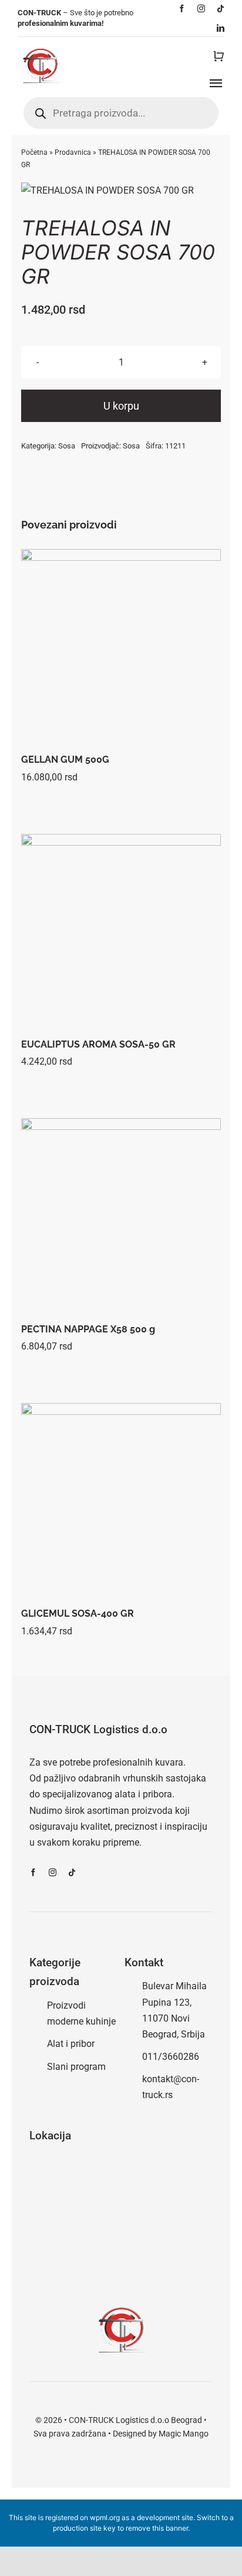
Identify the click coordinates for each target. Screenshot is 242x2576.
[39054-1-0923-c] (121, 190)
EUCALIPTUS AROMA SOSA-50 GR (98, 1044)
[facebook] (182, 9)
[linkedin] (221, 28)
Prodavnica (73, 152)
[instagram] (201, 9)
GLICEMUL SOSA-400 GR (78, 1613)
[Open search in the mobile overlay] (121, 113)
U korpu (121, 406)
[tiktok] (221, 9)
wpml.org (105, 2517)
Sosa (67, 446)
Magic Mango (184, 2434)
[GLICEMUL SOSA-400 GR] (121, 1503)
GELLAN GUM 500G (65, 759)
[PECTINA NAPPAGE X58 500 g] (121, 1218)
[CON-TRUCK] (40, 46)
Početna (34, 152)
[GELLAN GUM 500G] (121, 649)
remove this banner (157, 2528)
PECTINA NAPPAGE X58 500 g (88, 1329)
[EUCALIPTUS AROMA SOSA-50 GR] (121, 934)
